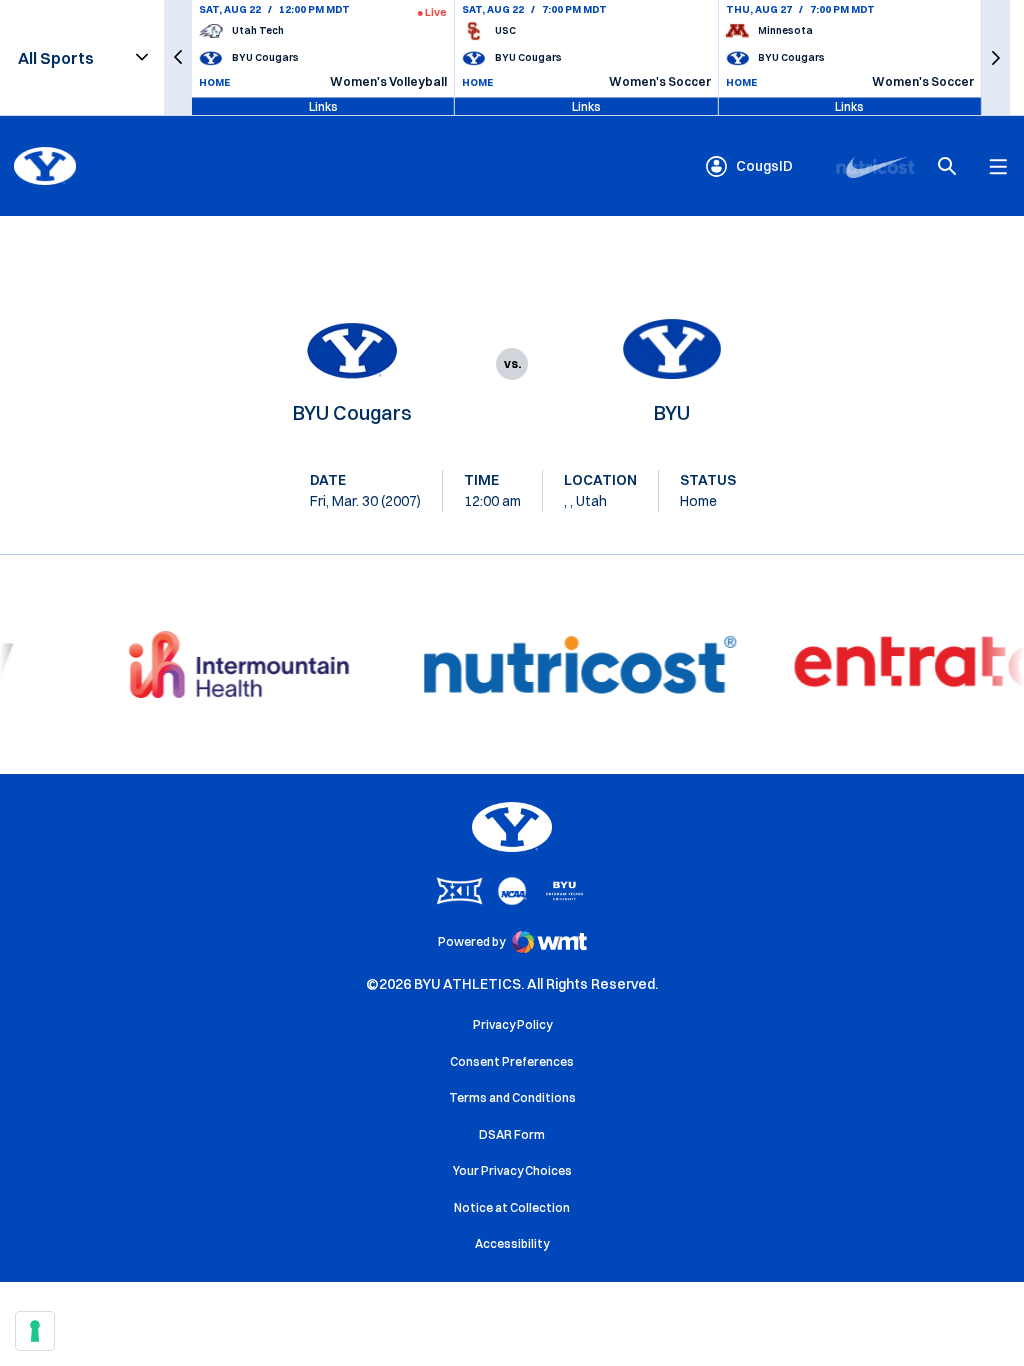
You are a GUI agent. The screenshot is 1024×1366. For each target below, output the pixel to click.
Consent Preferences (512, 1061)
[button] (178, 57)
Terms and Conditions (512, 1097)
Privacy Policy (512, 1024)
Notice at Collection (512, 1207)
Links (323, 105)
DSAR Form (512, 1134)
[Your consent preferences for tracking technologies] (35, 1331)
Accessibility (512, 1243)
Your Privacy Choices (512, 1170)
